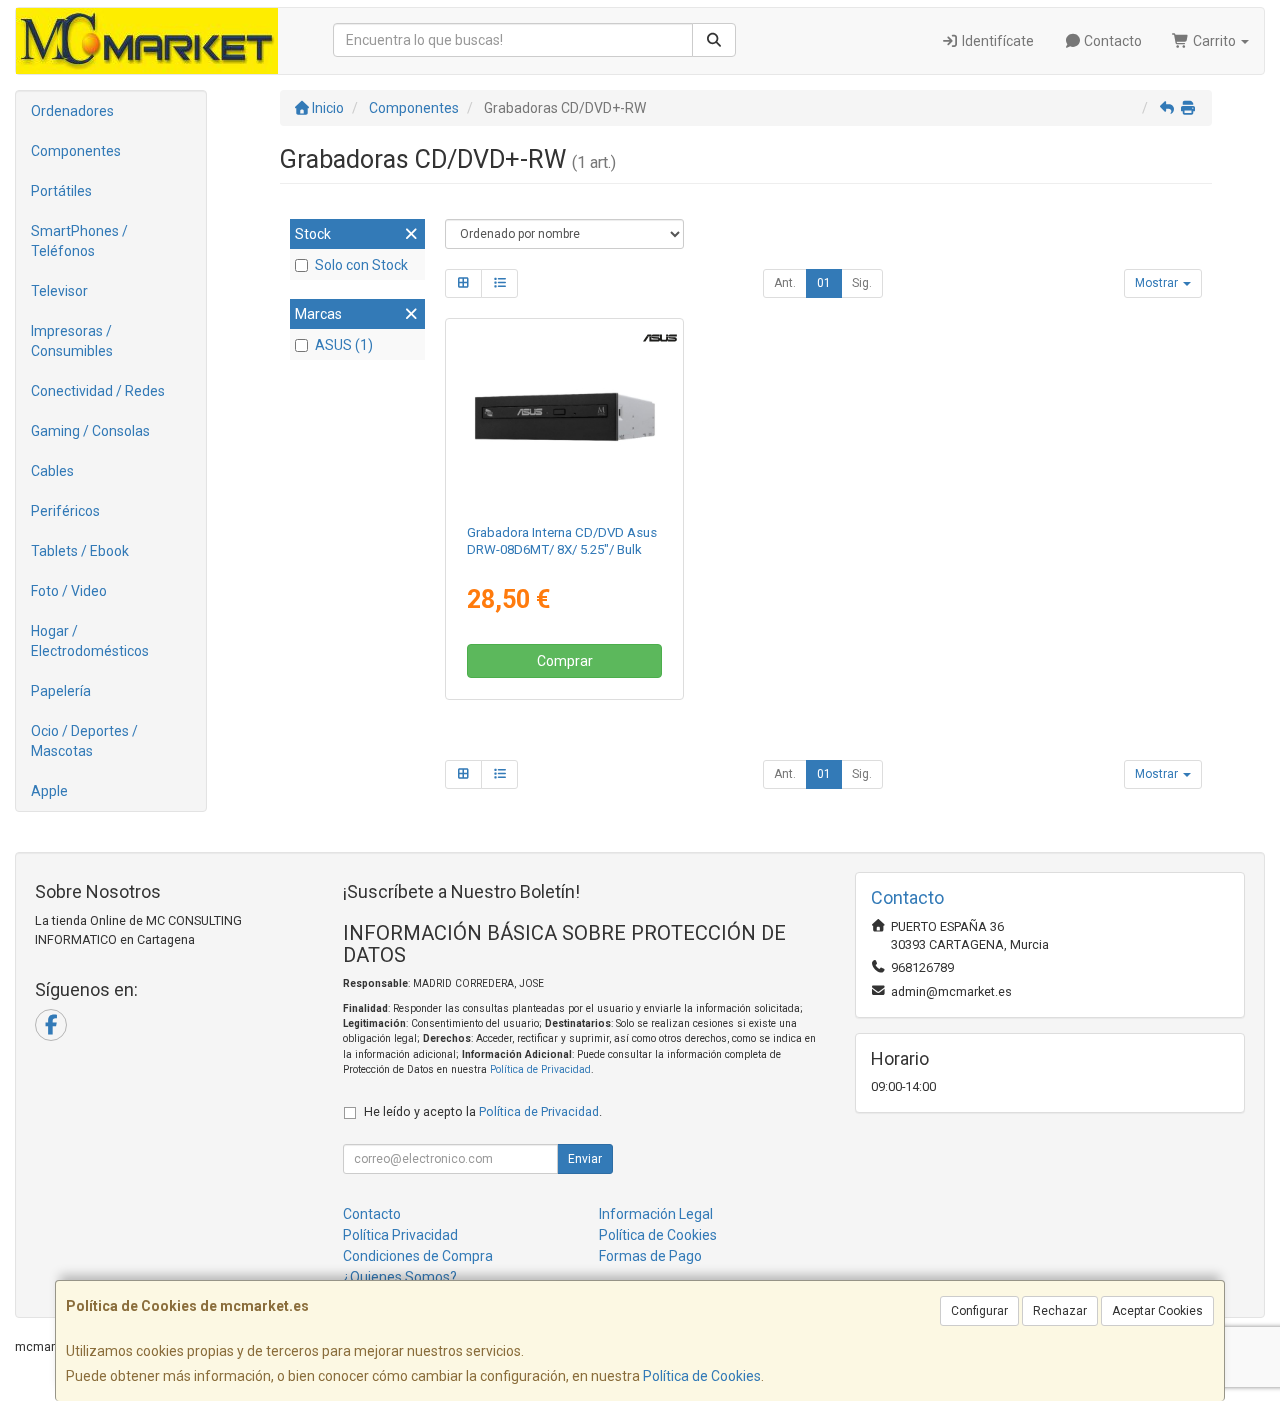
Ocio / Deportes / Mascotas (84, 741)
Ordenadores (72, 111)
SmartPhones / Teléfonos (79, 241)
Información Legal (656, 1214)
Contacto (1111, 41)
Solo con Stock (361, 265)
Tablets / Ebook (80, 551)
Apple (49, 791)
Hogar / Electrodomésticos (90, 641)
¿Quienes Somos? (400, 1277)
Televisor (59, 291)
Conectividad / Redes (98, 391)
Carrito (1214, 41)
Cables (52, 471)
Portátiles (61, 191)
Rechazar (1060, 1311)
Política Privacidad (400, 1235)
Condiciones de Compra (418, 1256)
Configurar (979, 1311)
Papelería (61, 691)
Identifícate (996, 41)
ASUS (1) (344, 345)
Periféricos (65, 511)
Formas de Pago (650, 1256)
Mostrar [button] (1158, 283)
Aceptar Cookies (1157, 1311)
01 (824, 283)
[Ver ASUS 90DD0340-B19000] (565, 417)
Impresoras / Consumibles (72, 341)
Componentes (76, 151)
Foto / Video (69, 591)
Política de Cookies (702, 1376)
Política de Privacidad (540, 1069)
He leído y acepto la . (483, 1111)
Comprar (565, 661)
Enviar (585, 1159)
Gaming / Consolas (90, 431)
